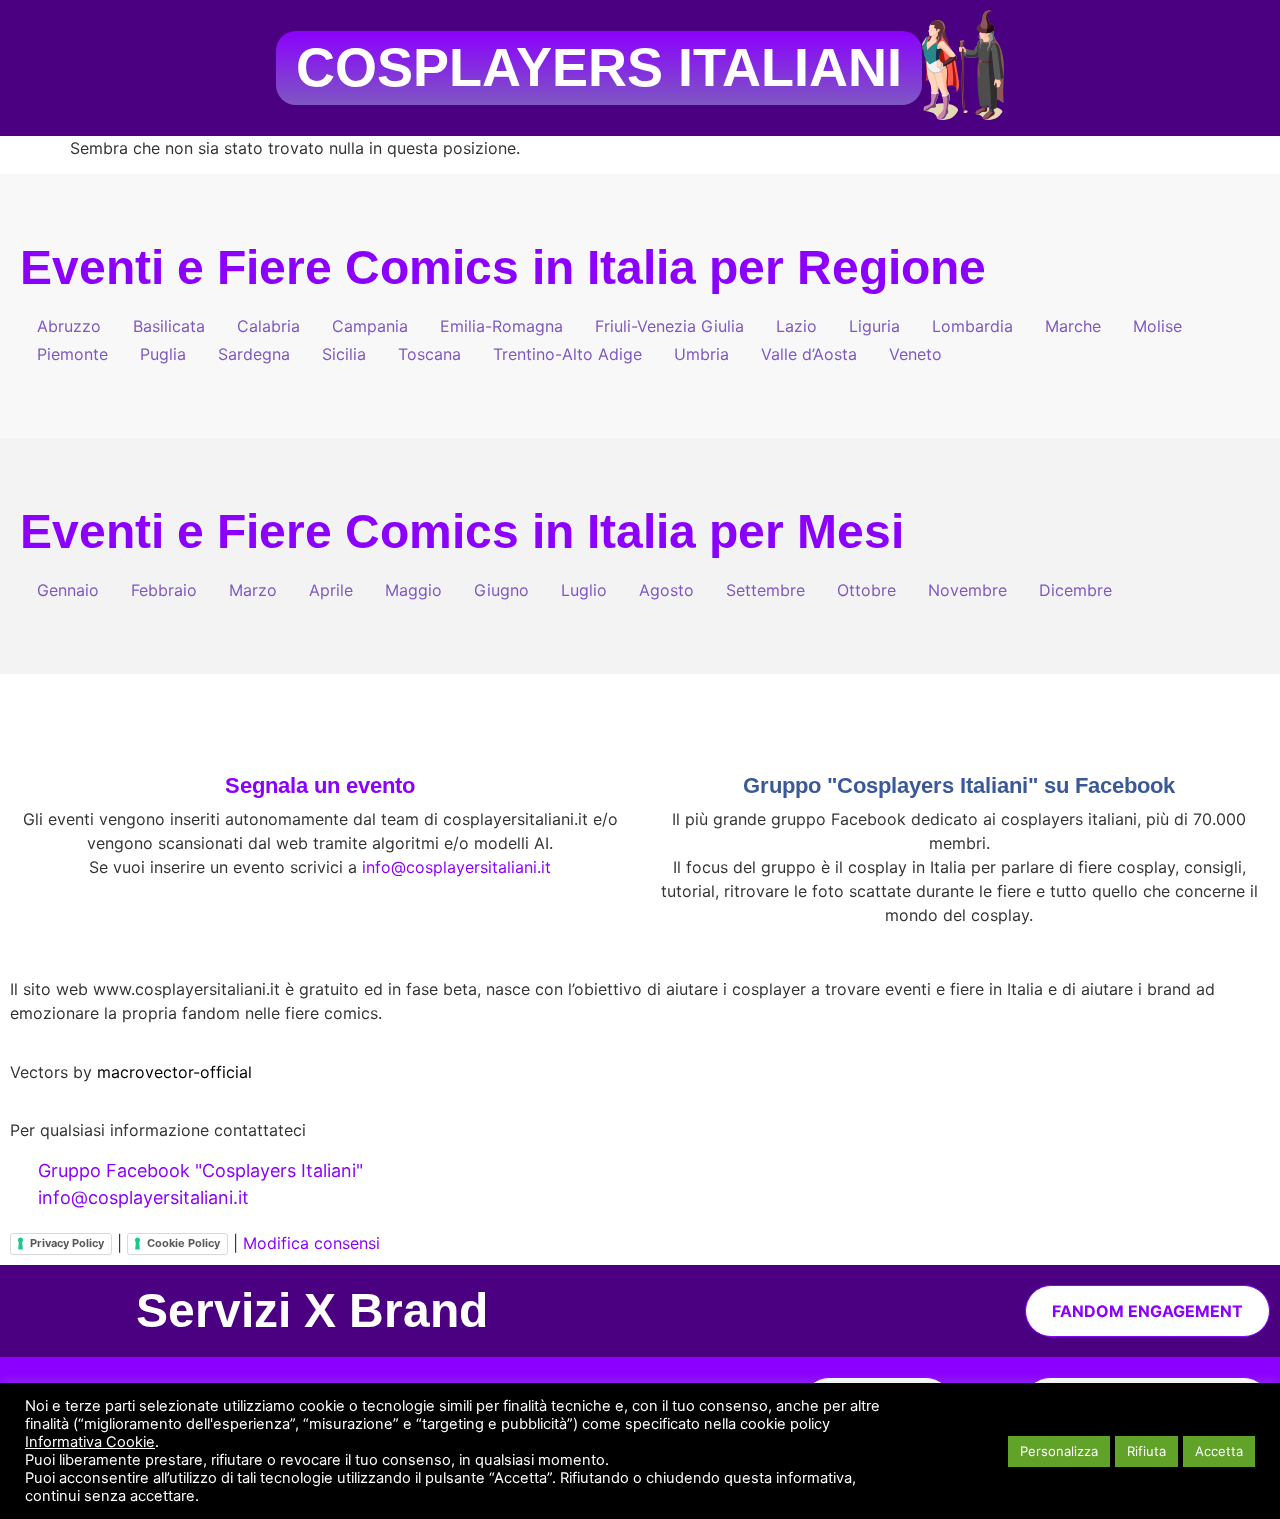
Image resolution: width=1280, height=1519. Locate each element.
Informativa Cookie (90, 1442)
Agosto (666, 590)
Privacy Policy (67, 1243)
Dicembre (1075, 590)
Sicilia (344, 354)
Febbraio (164, 590)
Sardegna (254, 354)
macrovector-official (174, 1072)
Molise (1157, 326)
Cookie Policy (183, 1243)
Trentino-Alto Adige (567, 354)
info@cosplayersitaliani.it (456, 867)
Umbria (701, 354)
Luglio (584, 590)
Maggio (413, 590)
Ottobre (866, 590)
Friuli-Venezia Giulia (669, 326)
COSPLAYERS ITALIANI (599, 67)
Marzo (253, 590)
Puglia (163, 354)
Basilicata (169, 326)
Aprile (331, 590)
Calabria (268, 326)
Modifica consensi (311, 1243)
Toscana (429, 354)
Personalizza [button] (1059, 1451)
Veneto (915, 354)
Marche (1073, 326)
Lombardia (972, 326)
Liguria (874, 326)
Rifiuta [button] (1146, 1451)
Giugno (501, 590)
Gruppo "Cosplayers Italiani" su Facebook (959, 785)
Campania (370, 326)
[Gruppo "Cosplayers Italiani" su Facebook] (959, 739)
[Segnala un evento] (320, 739)
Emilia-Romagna (501, 326)
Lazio (796, 326)
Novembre (967, 590)
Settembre (765, 590)
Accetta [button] (1219, 1451)
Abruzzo (69, 326)
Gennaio (68, 590)
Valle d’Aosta (809, 354)
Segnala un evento (320, 785)
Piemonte (72, 354)
